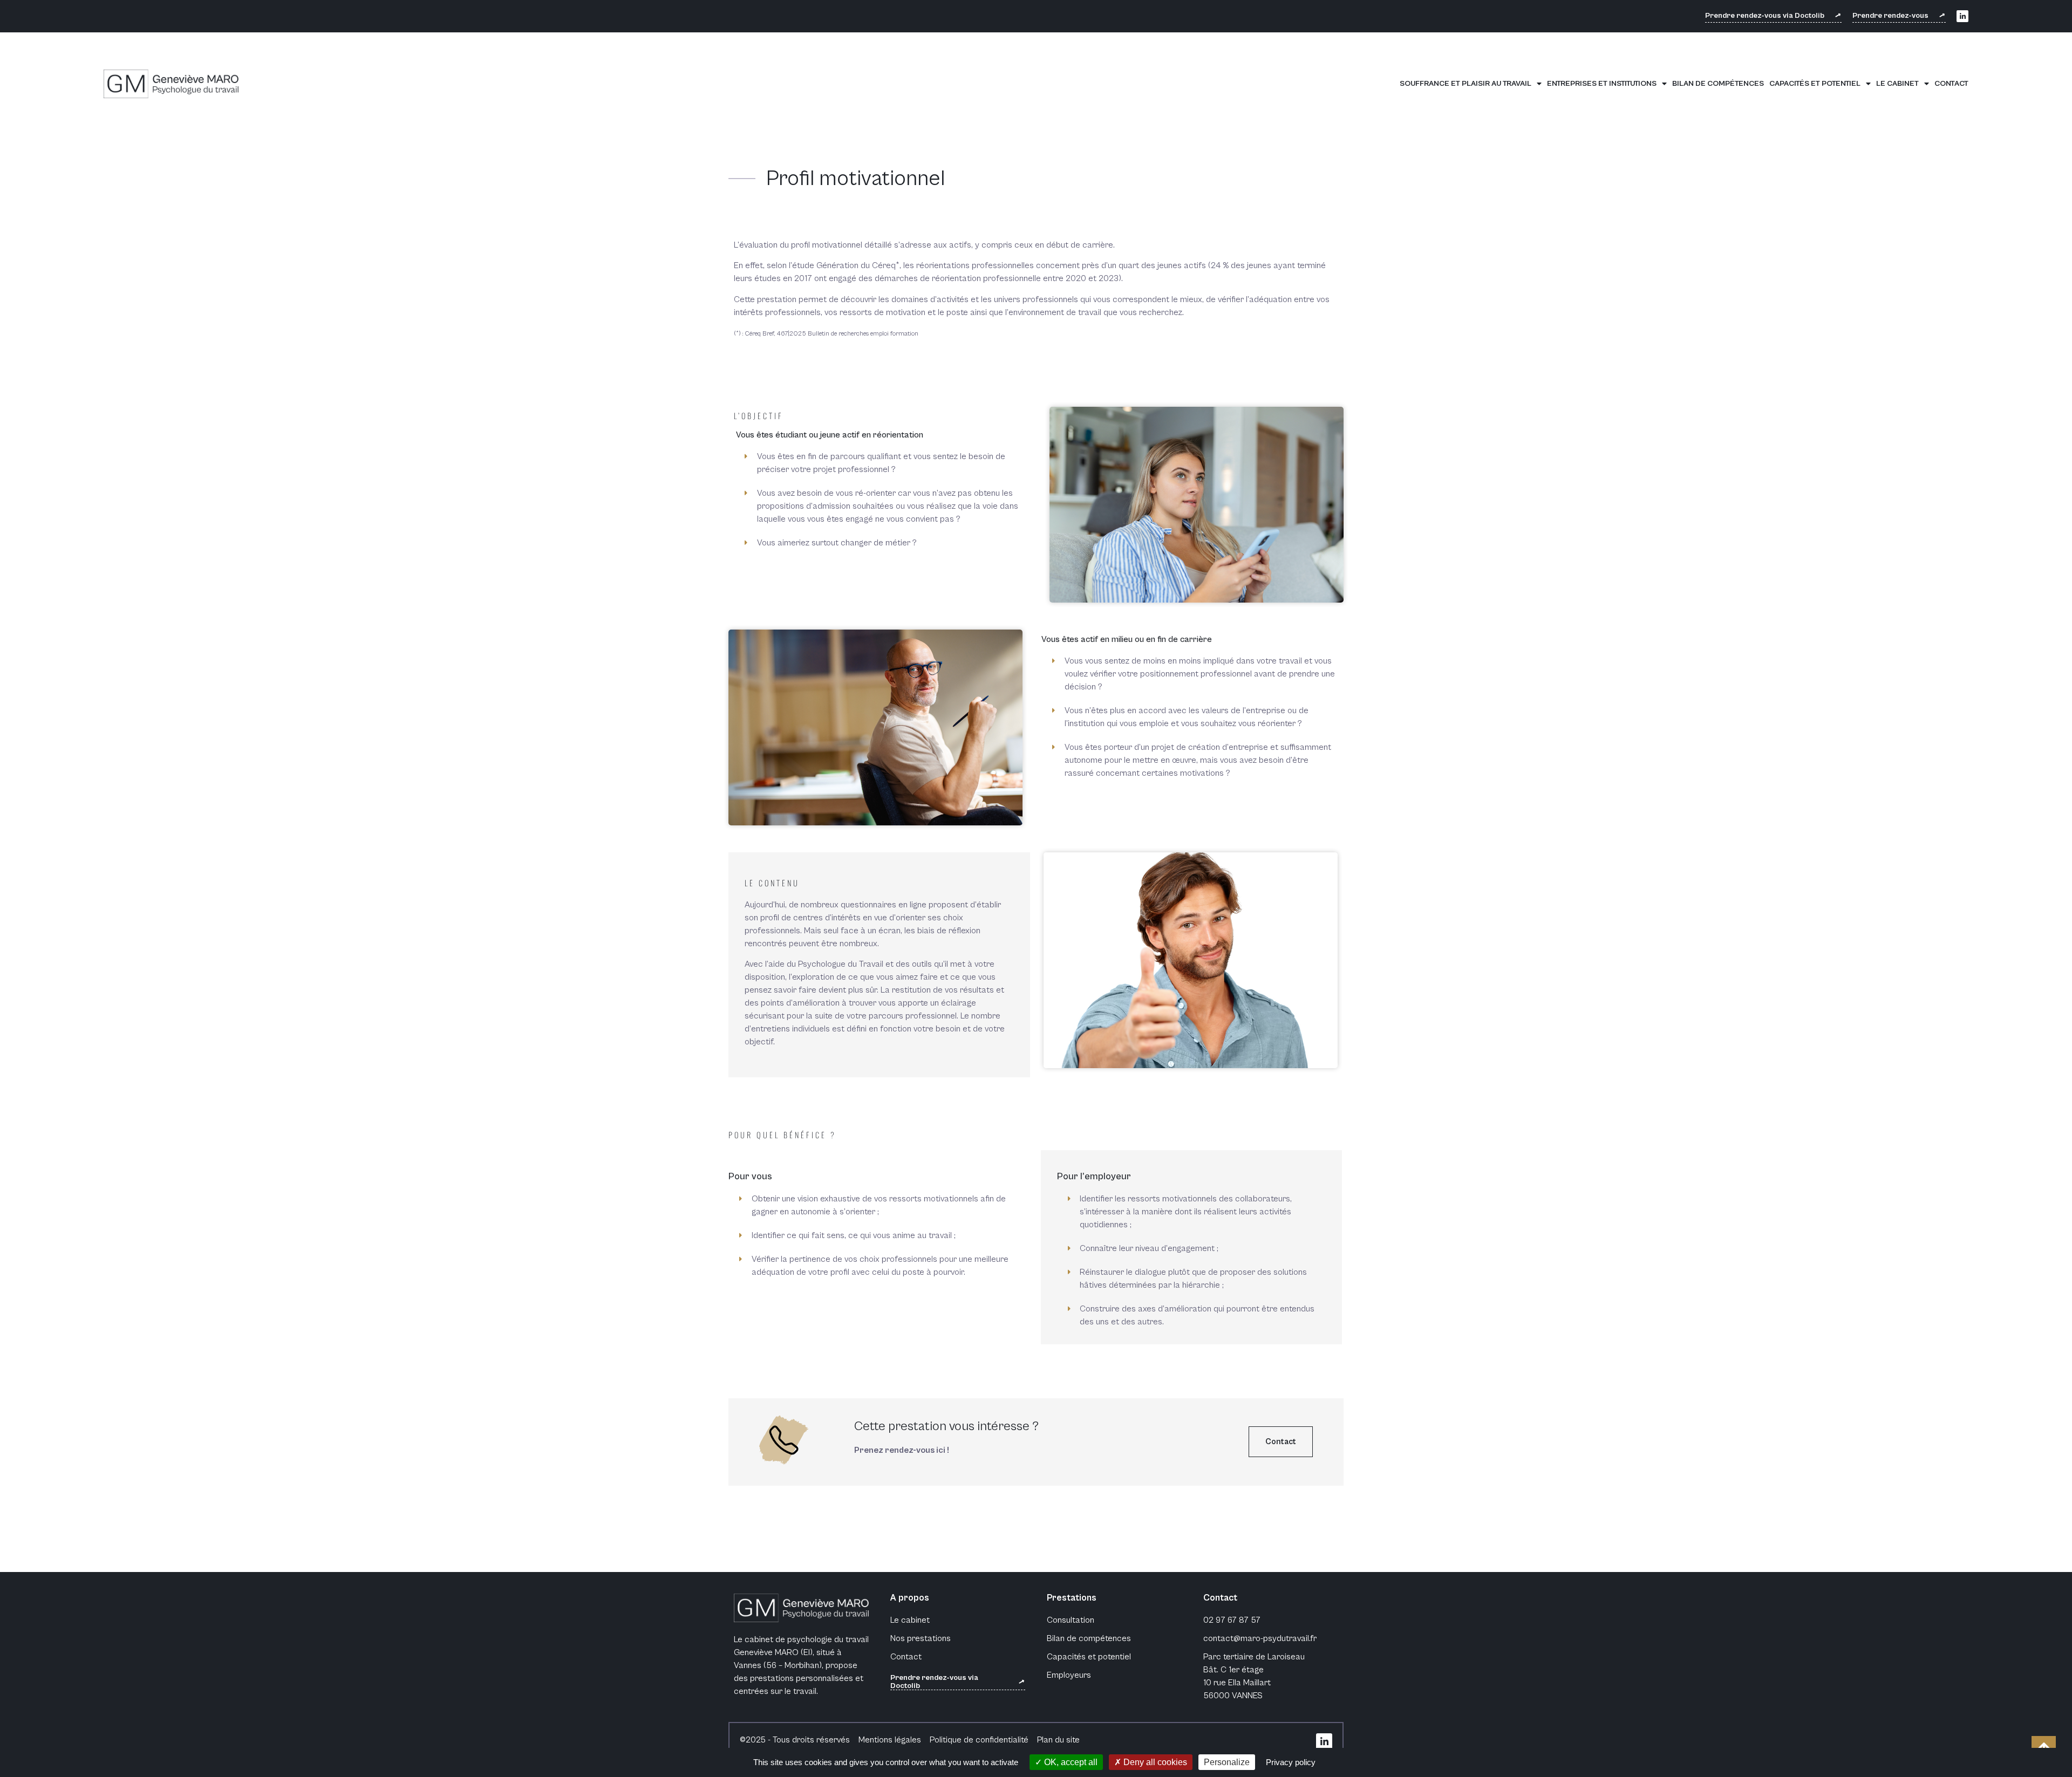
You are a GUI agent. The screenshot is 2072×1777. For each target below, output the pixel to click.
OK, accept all (1070, 1762)
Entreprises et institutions (1602, 83)
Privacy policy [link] (1291, 1762)
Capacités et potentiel (1815, 83)
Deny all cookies (1154, 1762)
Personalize (1227, 1762)
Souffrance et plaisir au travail (1466, 83)
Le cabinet (1897, 83)
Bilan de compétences (1718, 83)
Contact (1951, 83)
